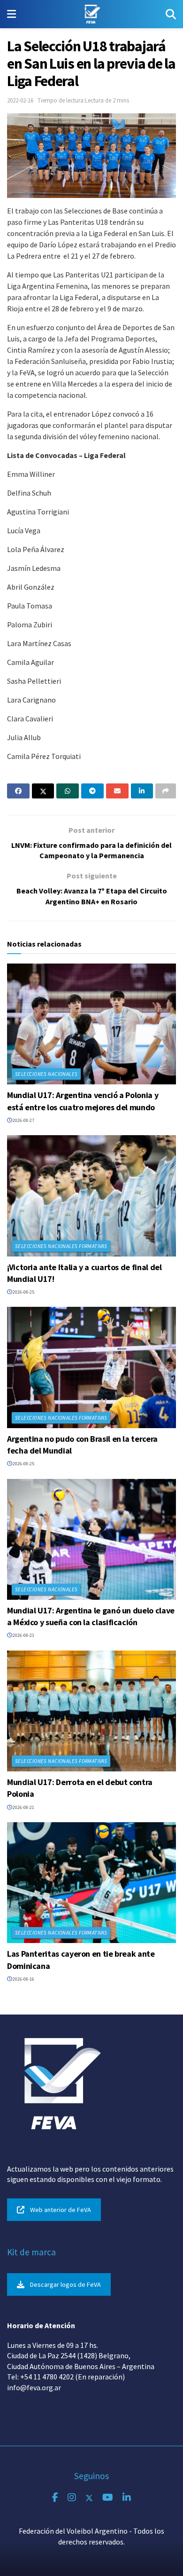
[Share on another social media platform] (166, 791)
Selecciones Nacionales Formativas (61, 1246)
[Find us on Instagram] (72, 2498)
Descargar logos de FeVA (65, 2284)
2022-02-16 (20, 100)
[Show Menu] (11, 14)
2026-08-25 (23, 1292)
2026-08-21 (23, 1807)
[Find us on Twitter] (89, 2498)
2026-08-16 (23, 1979)
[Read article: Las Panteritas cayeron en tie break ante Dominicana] (91, 1883)
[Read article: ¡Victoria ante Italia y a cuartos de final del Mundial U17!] (91, 1196)
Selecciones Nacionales (46, 1074)
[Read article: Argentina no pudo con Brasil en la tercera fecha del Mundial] (91, 1367)
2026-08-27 (23, 1120)
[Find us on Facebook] (55, 2498)
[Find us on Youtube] (108, 2498)
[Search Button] (171, 14)
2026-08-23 (23, 1635)
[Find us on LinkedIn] (127, 2498)
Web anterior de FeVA (61, 2210)
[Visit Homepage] (91, 14)
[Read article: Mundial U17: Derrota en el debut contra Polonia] (91, 1711)
